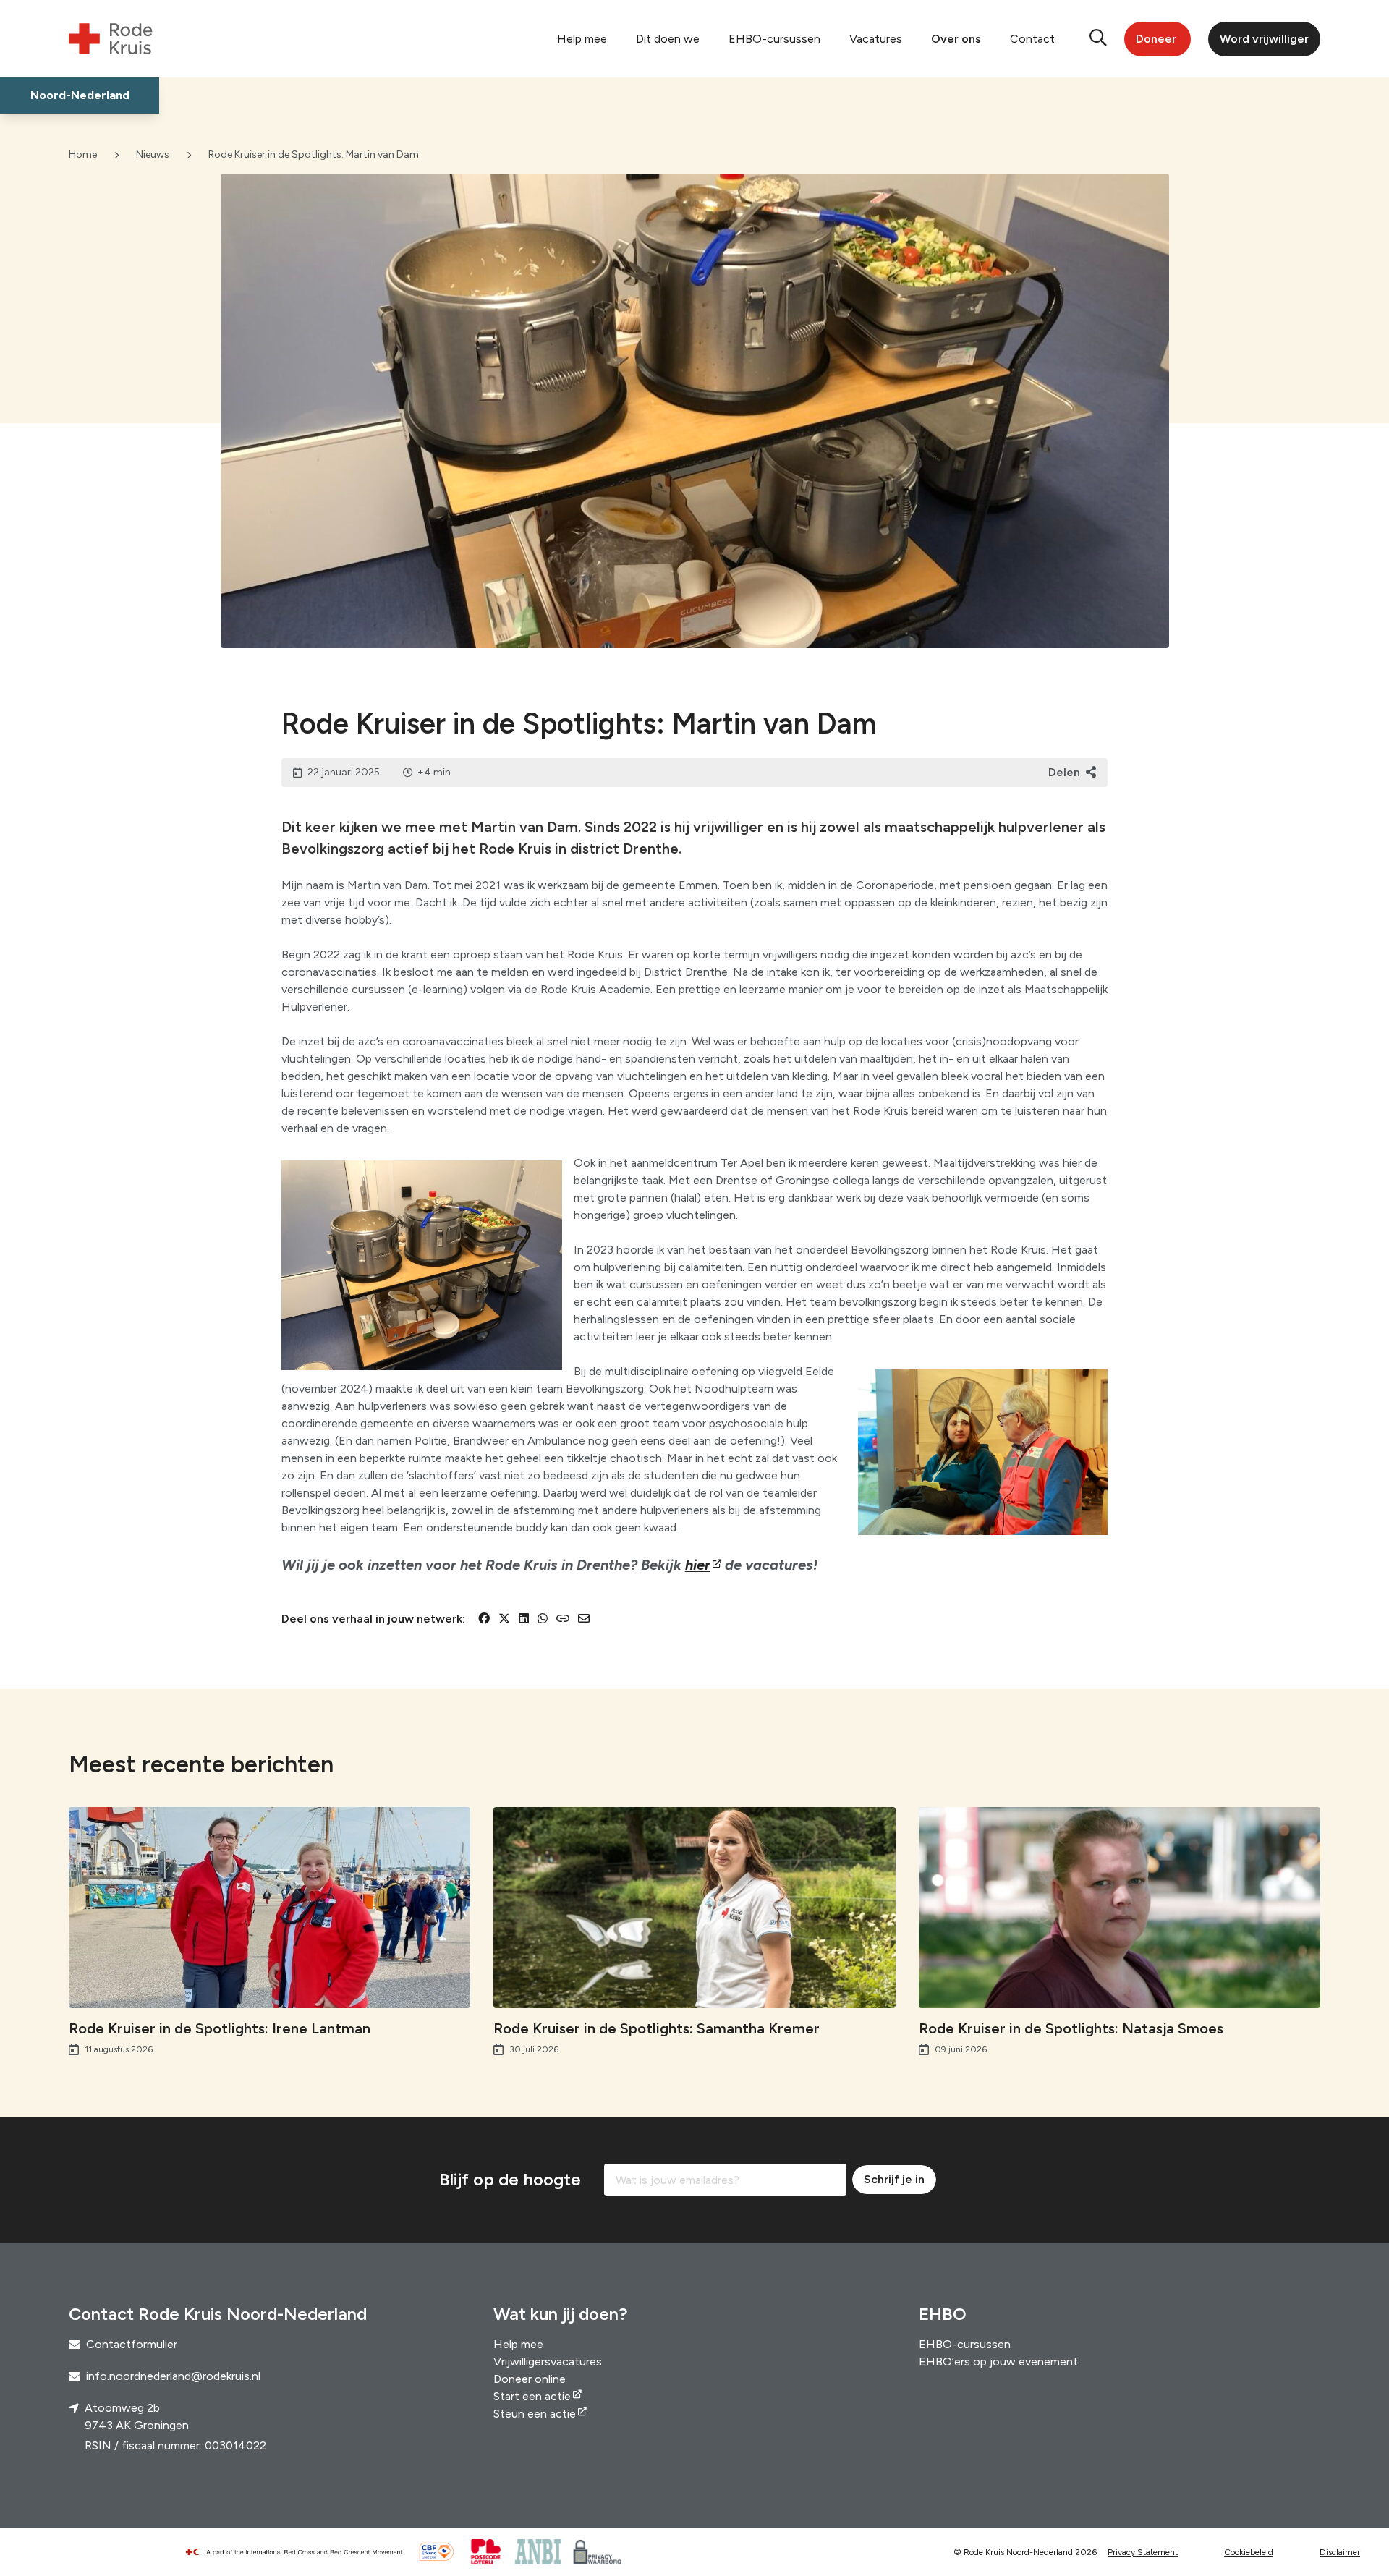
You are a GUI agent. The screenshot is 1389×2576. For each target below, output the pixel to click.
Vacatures (876, 39)
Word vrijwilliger (1264, 39)
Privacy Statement (1143, 2552)
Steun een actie (535, 2414)
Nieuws (153, 154)
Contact (1032, 39)
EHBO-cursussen (774, 39)
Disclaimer (1340, 2552)
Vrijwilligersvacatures (548, 2362)
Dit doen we (668, 39)
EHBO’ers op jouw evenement (998, 2362)
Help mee (582, 39)
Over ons (956, 39)
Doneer (1156, 39)
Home (83, 154)
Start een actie (532, 2396)
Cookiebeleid (1249, 2552)
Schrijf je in (894, 2179)
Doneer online (530, 2379)
